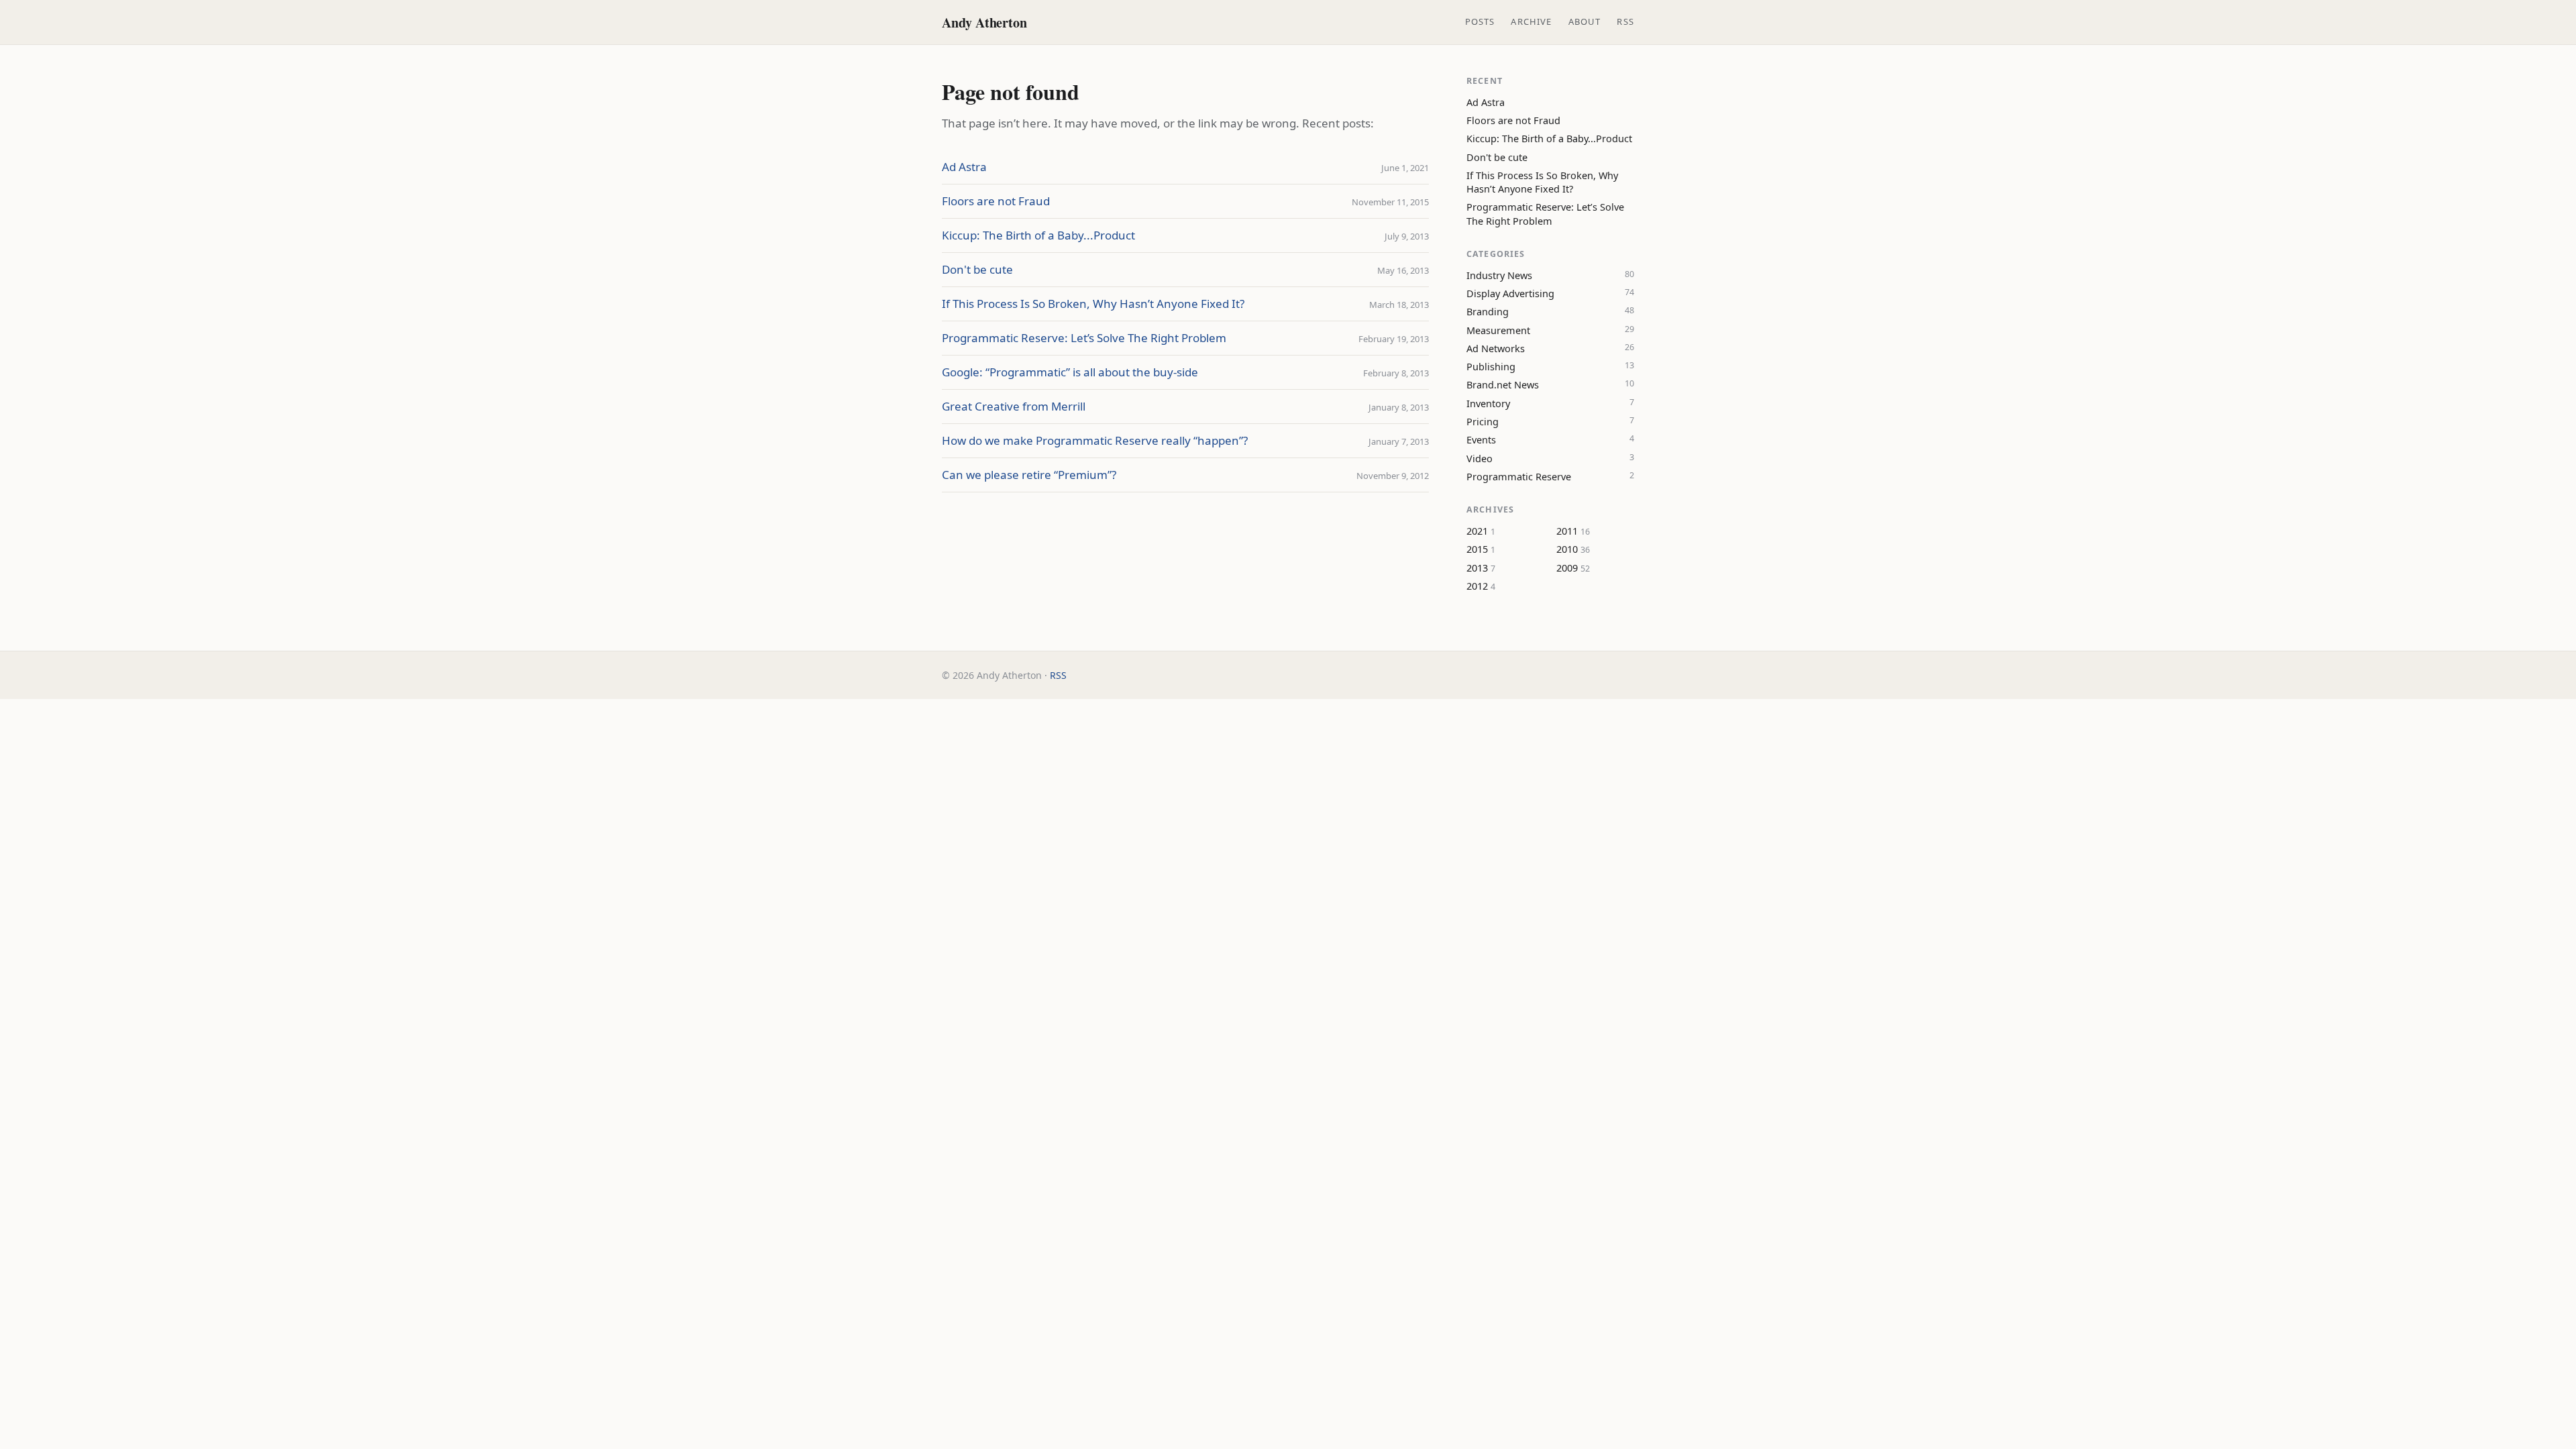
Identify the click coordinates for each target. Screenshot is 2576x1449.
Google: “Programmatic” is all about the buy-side (1070, 372)
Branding (1488, 311)
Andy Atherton (984, 22)
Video (1480, 458)
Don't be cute (977, 269)
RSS (1625, 21)
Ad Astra (964, 167)
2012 (1477, 586)
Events (1481, 439)
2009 (1567, 568)
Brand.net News (1503, 384)
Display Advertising (1510, 293)
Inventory (1488, 403)
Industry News (1499, 275)
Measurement (1498, 330)
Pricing (1483, 421)
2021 (1477, 531)
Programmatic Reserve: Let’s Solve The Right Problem (1084, 338)
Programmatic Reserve (1519, 476)
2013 (1477, 568)
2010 (1567, 549)
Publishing (1491, 366)
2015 (1477, 549)
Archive (1531, 21)
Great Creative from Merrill (1014, 406)
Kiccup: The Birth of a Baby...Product (1038, 235)
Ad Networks (1496, 348)
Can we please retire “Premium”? (1029, 475)
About (1585, 21)
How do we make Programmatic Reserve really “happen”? (1095, 440)
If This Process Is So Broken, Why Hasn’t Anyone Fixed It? (1093, 304)
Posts (1480, 21)
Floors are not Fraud (996, 201)
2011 (1567, 531)
